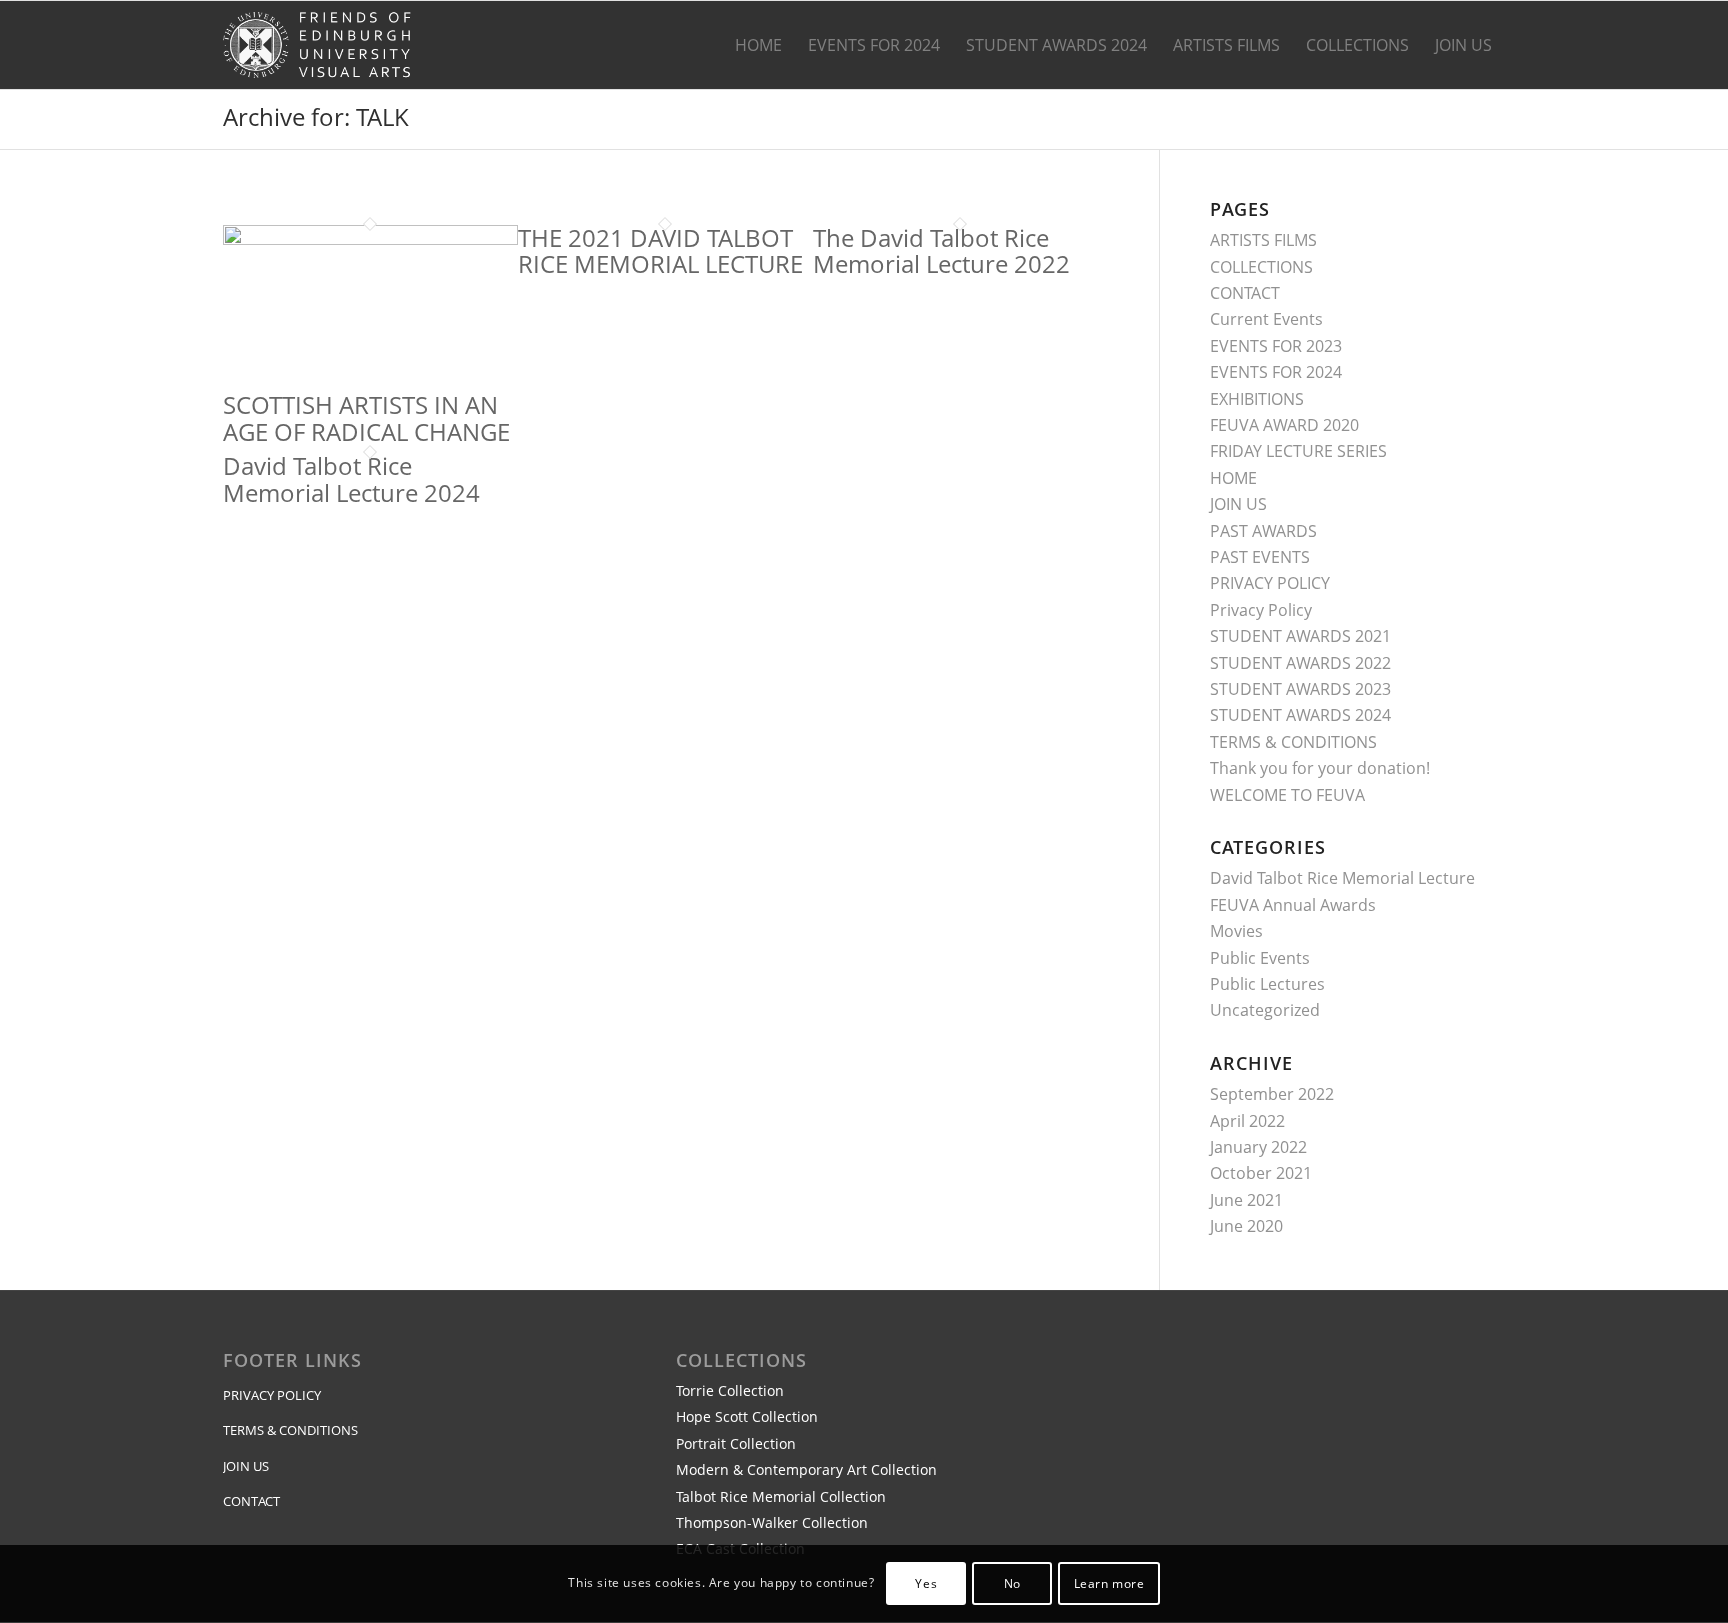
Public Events (1260, 958)
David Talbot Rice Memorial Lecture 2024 (351, 478)
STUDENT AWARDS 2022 (1300, 663)
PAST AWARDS (1263, 531)
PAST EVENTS (1260, 557)
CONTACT (1245, 293)
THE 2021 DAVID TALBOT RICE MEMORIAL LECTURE (660, 250)
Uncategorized (1265, 1010)
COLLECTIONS (1261, 267)
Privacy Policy (1261, 610)
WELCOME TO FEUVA (1287, 795)
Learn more (1109, 1583)
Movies (1236, 931)
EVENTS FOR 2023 (1276, 346)
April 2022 (1247, 1121)
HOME (1233, 478)
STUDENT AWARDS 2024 (1300, 715)
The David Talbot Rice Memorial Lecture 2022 (941, 250)
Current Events (1266, 319)
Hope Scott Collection (747, 1416)
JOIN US (1238, 504)
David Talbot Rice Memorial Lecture (1342, 878)
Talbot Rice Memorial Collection (781, 1496)
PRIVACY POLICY (1270, 583)
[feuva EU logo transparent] (319, 45)
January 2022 (1258, 1147)
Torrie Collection (730, 1390)
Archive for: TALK (316, 116)
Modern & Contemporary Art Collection (806, 1469)
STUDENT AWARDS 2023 (1300, 689)
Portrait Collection (736, 1443)
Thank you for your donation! (1320, 768)
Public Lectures (1267, 984)
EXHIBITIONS (1257, 399)
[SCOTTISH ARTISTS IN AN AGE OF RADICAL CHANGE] (370, 239)
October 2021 (1261, 1173)
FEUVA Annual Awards (1293, 905)
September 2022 (1272, 1094)
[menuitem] (758, 45)
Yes (926, 1583)
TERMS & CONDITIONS (1293, 742)
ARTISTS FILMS (1263, 240)
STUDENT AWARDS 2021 (1300, 636)
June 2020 (1246, 1226)
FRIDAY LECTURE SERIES (1298, 451)
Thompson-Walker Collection (772, 1522)
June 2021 (1246, 1200)
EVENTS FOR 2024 (1276, 372)
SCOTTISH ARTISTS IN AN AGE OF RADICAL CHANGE (366, 417)
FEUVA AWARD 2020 (1284, 425)
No (1012, 1583)
